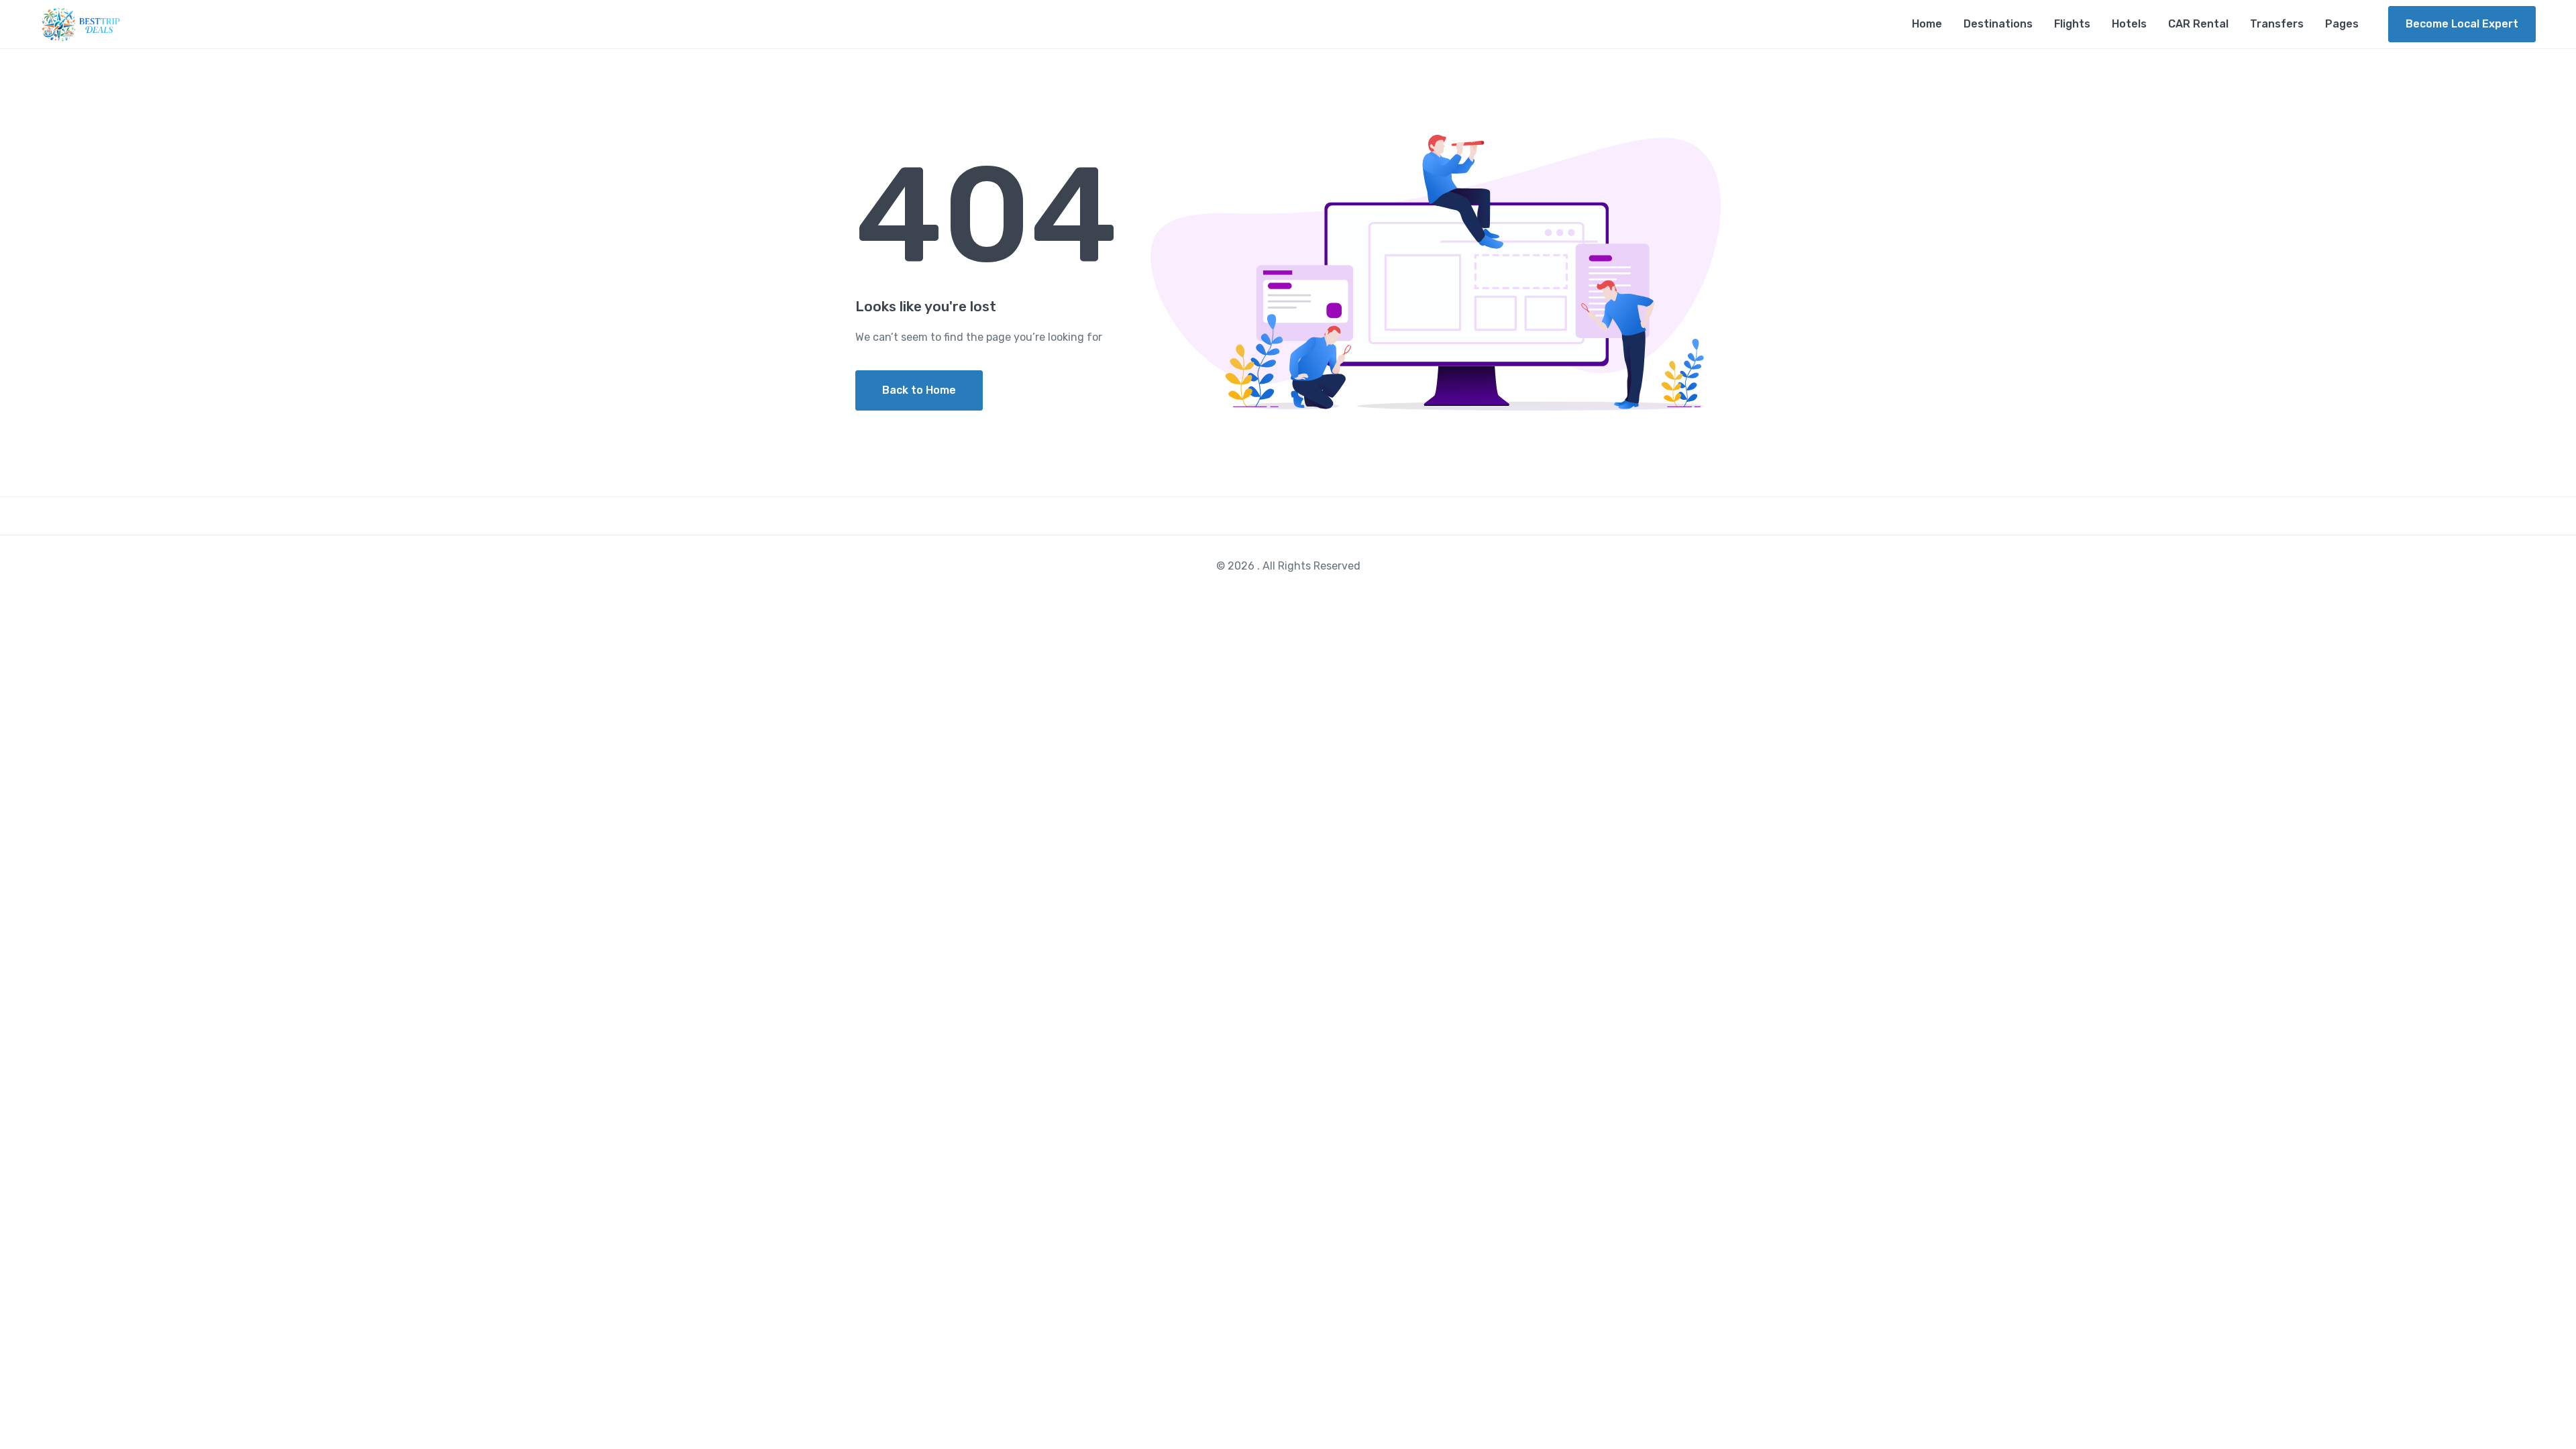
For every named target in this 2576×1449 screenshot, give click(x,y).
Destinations (1998, 24)
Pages (2342, 24)
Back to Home (919, 390)
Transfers (2277, 24)
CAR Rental (2198, 24)
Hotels (2129, 24)
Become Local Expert (2462, 24)
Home (1927, 24)
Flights (2072, 24)
